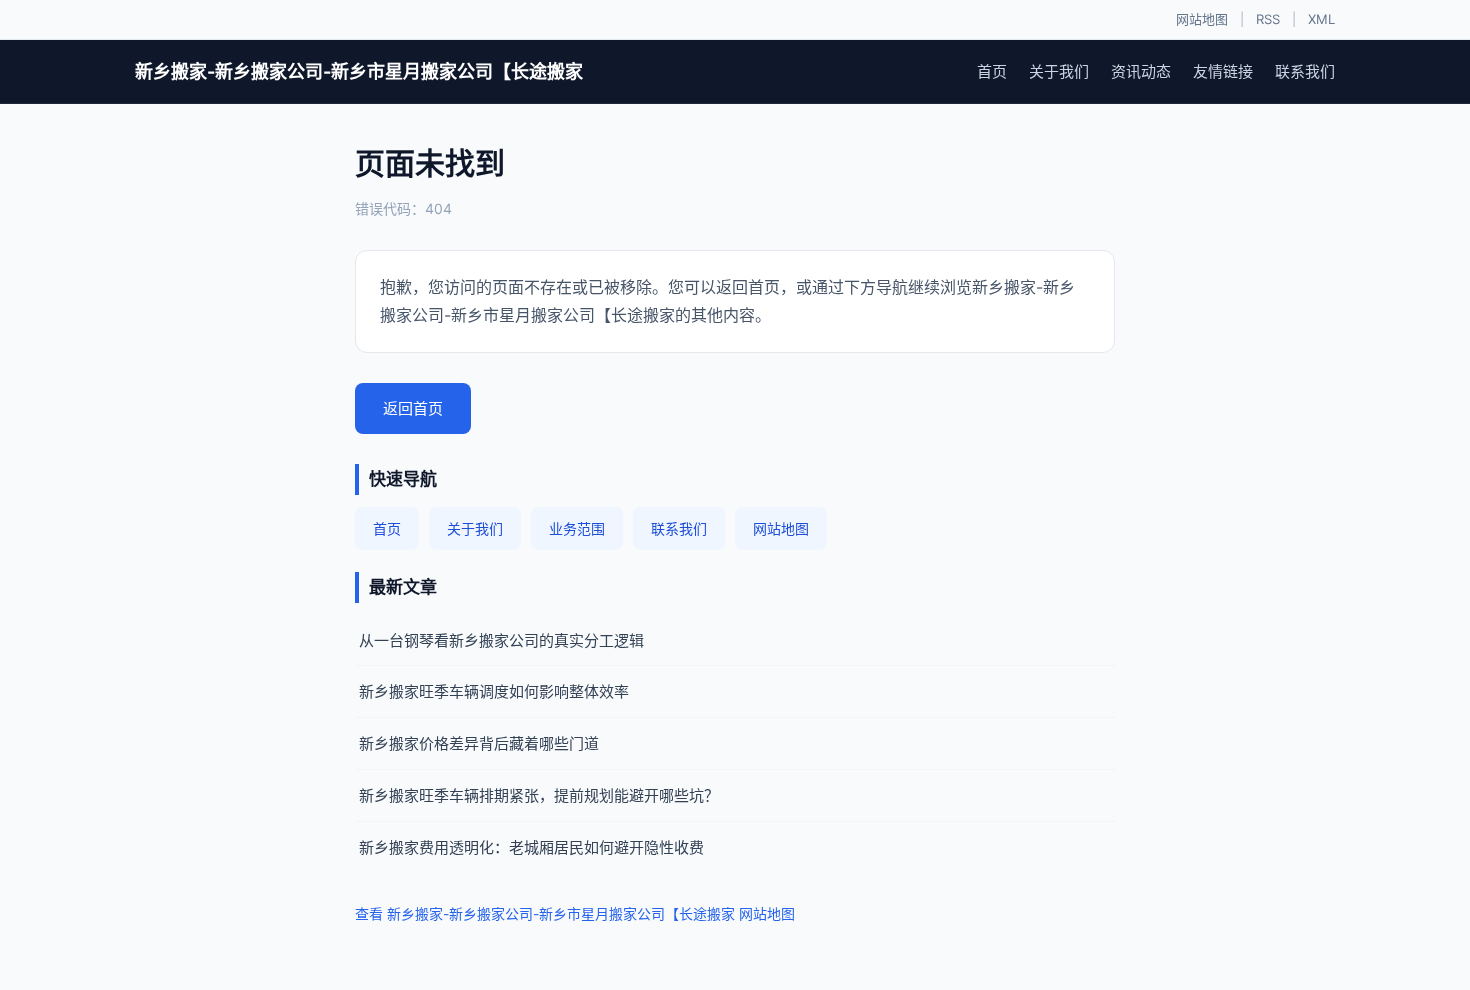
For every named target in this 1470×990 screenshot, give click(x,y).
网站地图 (1202, 19)
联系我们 (1305, 71)
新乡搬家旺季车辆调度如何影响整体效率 (494, 691)
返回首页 (413, 408)
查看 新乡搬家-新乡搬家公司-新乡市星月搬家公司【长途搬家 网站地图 (575, 913)
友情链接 (1223, 71)
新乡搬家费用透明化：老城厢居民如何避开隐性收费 (531, 847)
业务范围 (577, 528)
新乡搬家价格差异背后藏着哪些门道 (479, 743)
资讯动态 (1141, 71)
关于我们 (1059, 71)
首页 (992, 71)
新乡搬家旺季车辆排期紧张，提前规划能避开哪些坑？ (539, 795)
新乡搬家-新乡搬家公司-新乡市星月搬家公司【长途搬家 (359, 71)
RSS (1268, 19)
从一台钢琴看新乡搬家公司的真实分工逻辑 (501, 640)
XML (1321, 19)
